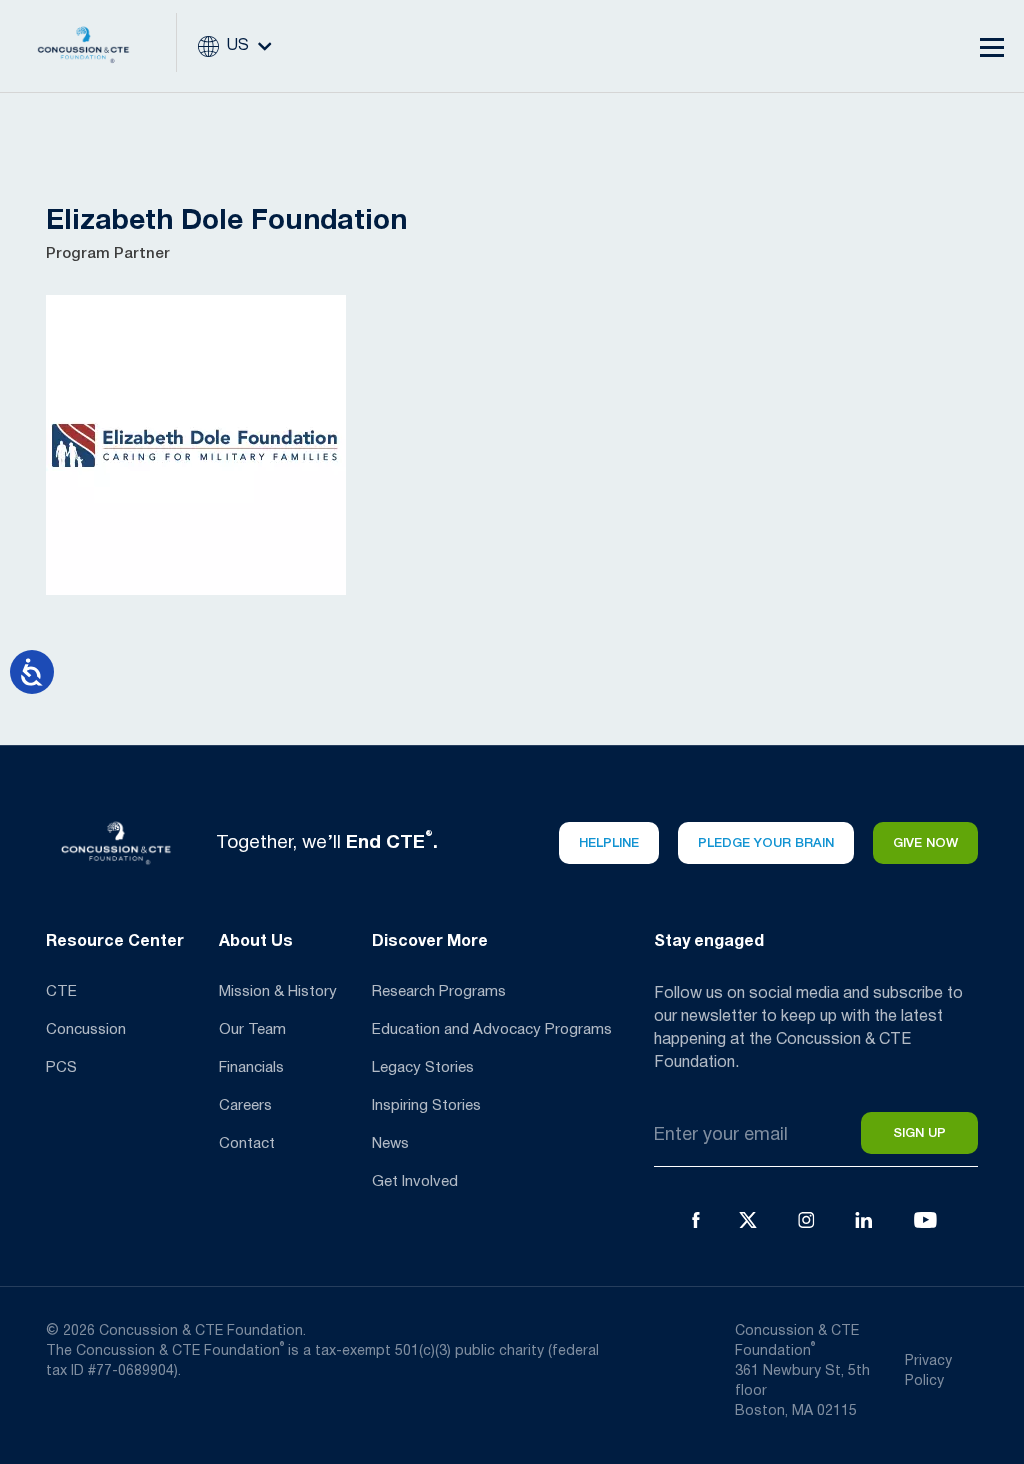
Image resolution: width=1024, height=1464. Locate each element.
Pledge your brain (766, 843)
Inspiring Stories (426, 1106)
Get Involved (415, 1182)
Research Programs (439, 992)
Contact (247, 1144)
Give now (925, 843)
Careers (245, 1106)
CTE (61, 992)
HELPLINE (609, 843)
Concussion (86, 1030)
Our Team (252, 1030)
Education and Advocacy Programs (492, 1030)
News (390, 1144)
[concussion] (98, 46)
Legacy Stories (423, 1068)
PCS (61, 1068)
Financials (251, 1068)
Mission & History (278, 992)
